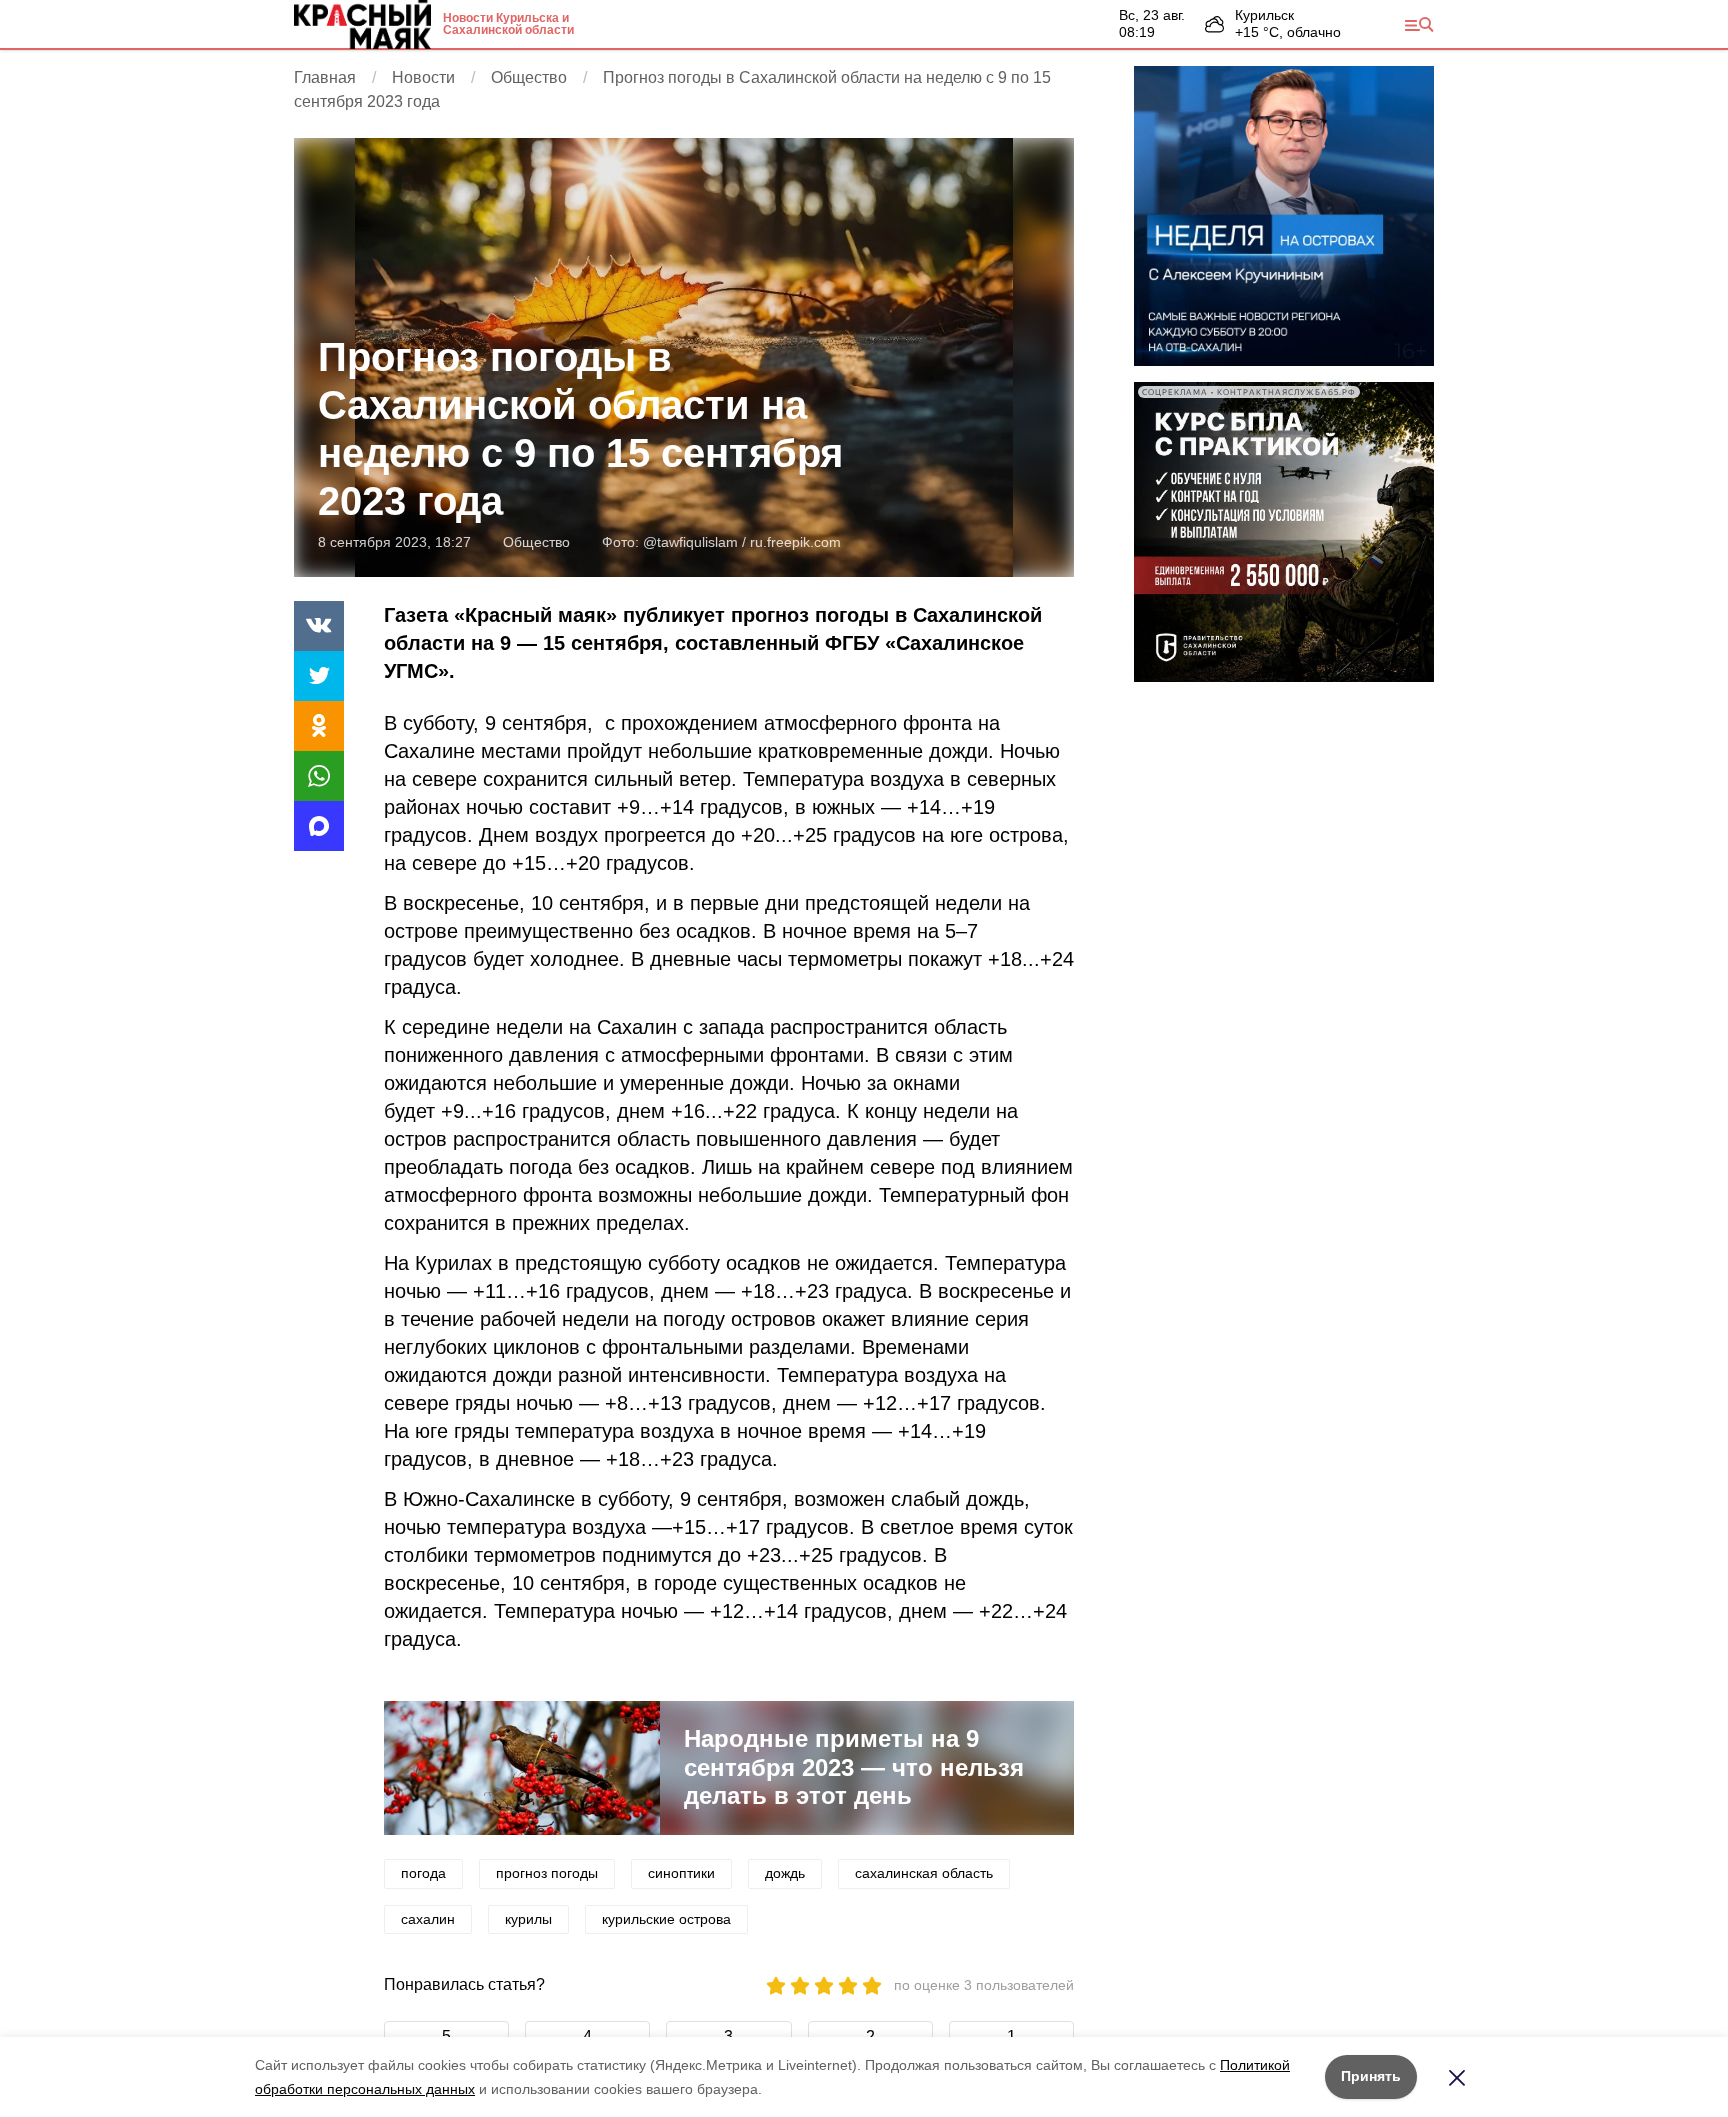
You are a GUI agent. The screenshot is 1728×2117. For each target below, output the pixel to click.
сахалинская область (924, 1873)
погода (423, 1873)
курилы (528, 1919)
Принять (1371, 2076)
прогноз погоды (547, 1873)
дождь (785, 1873)
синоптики (681, 1873)
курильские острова (666, 1919)
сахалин (428, 1919)
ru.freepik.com (795, 542)
